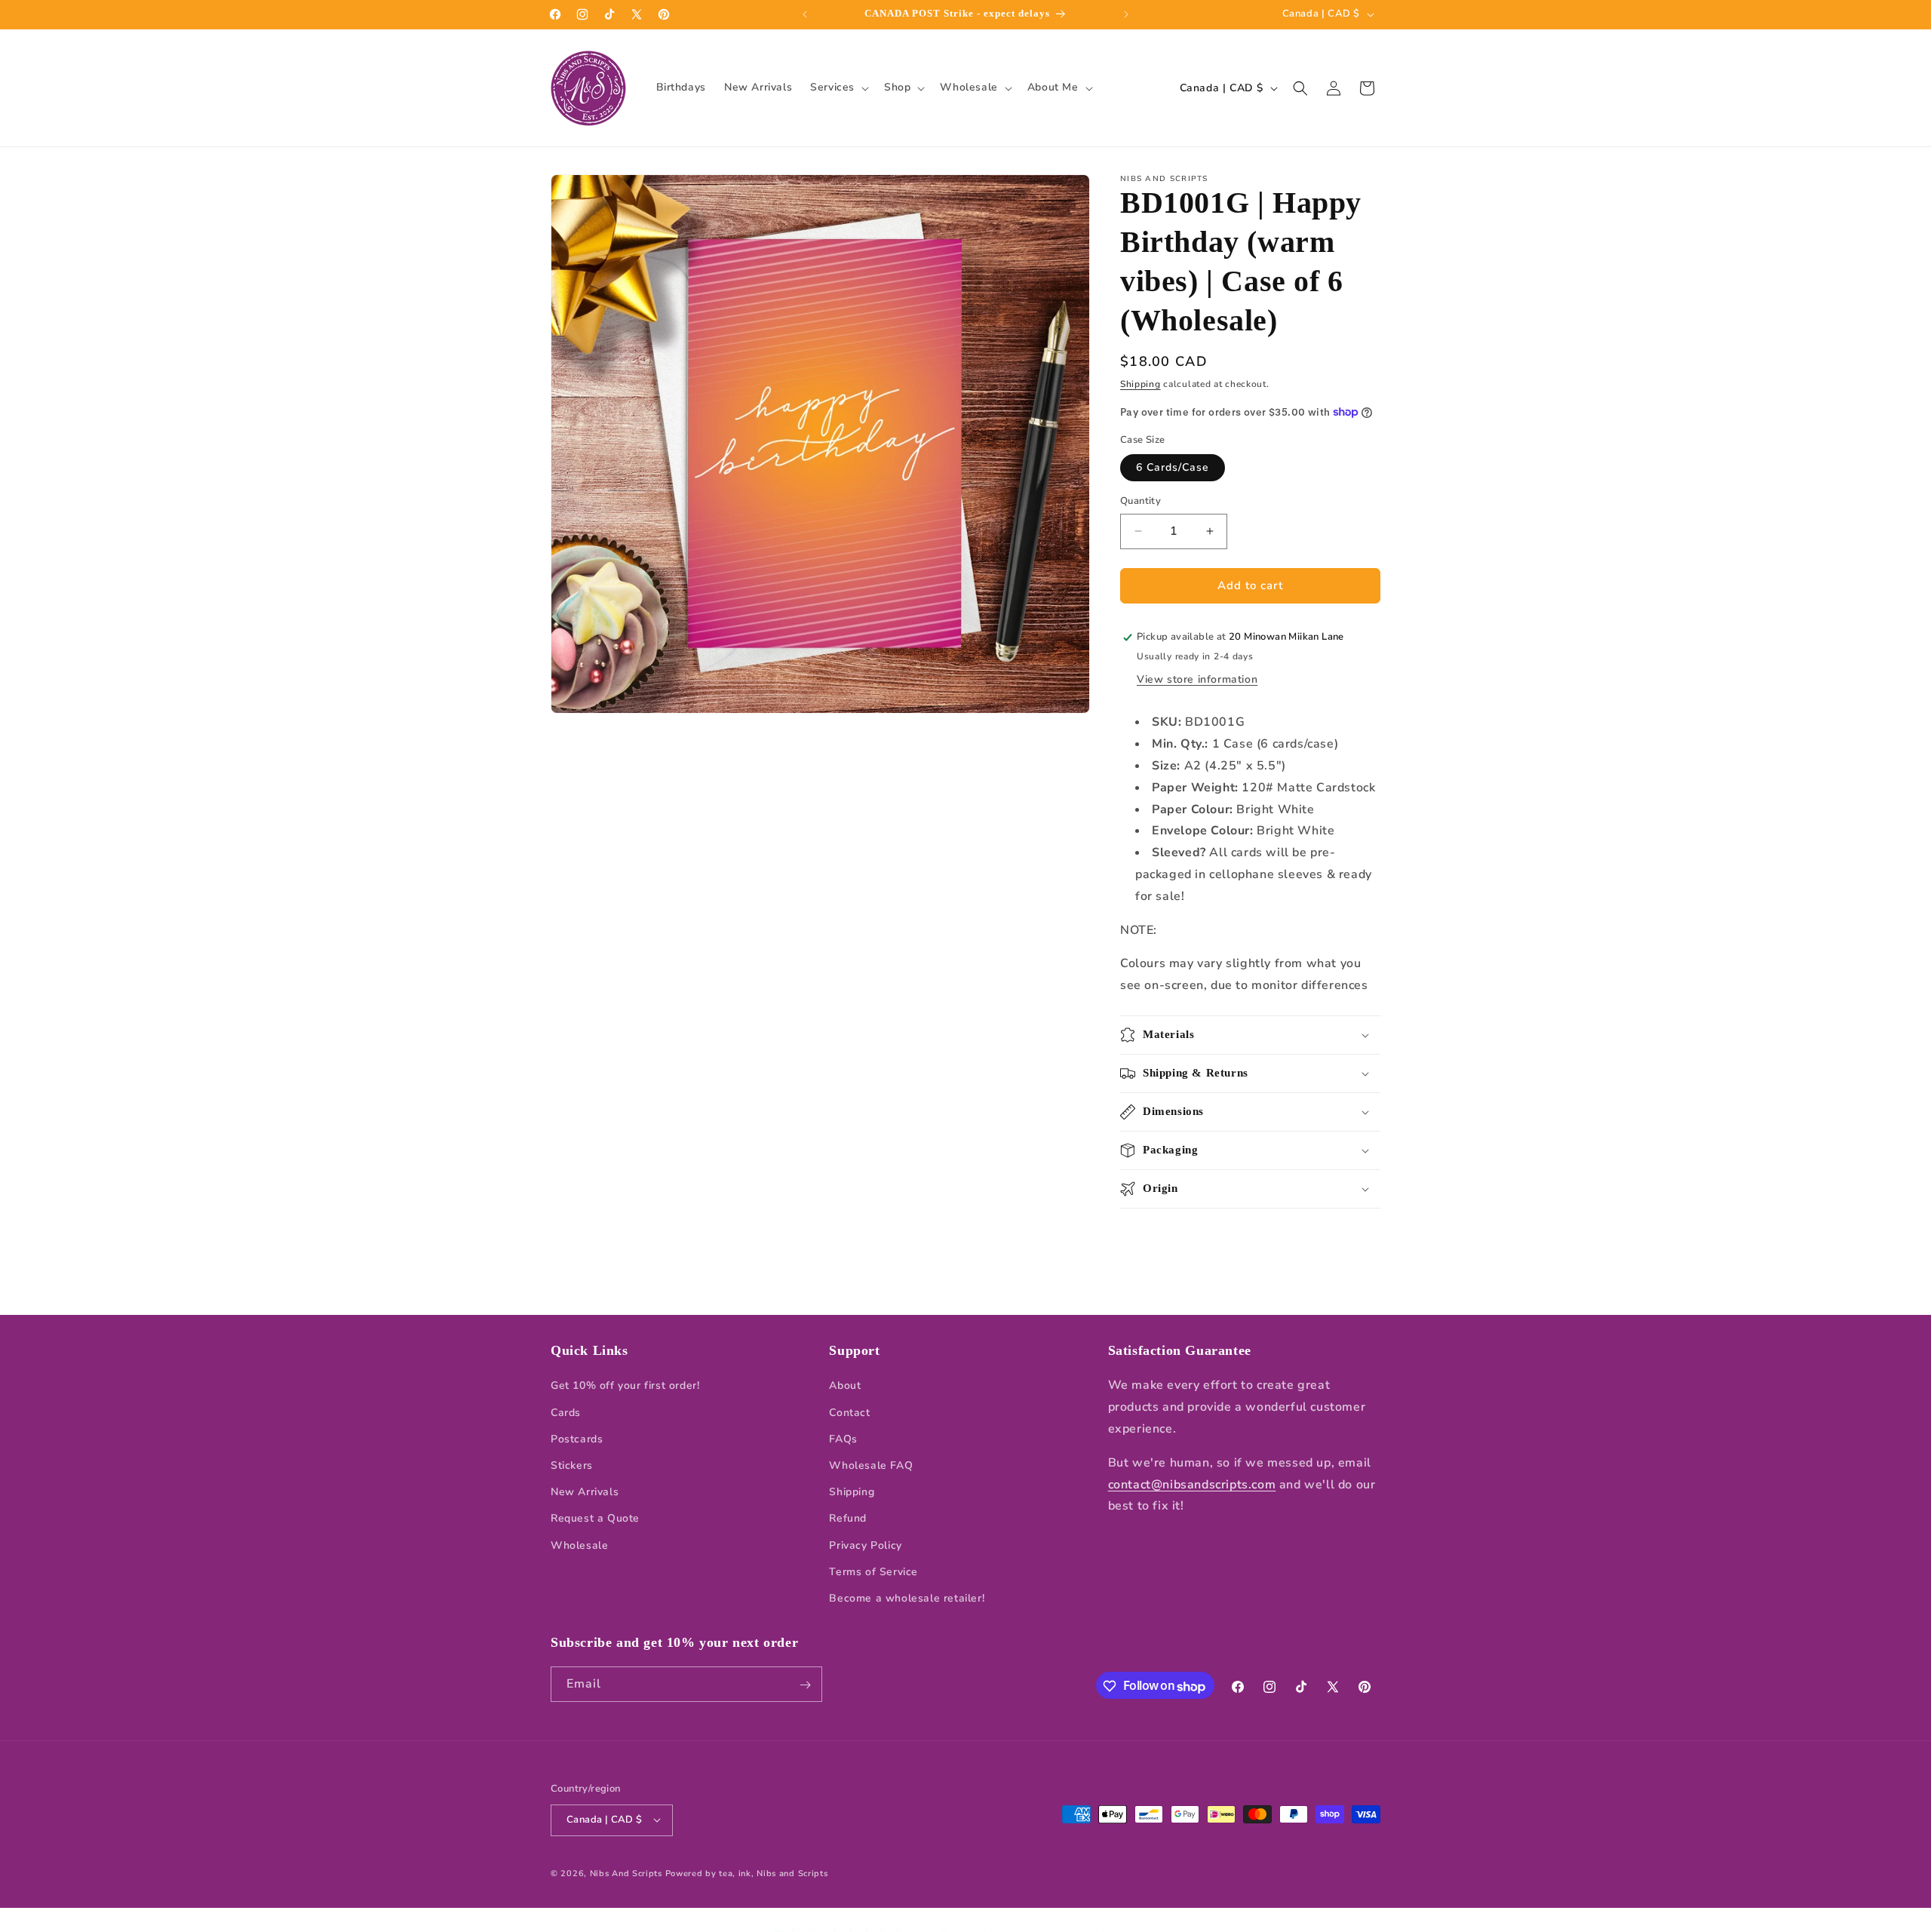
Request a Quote (595, 1519)
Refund (848, 1519)
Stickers (572, 1465)
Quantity (1140, 501)
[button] (838, 88)
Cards (566, 1413)
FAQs (843, 1439)
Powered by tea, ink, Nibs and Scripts (747, 1873)
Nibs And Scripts (626, 1873)
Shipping (1140, 384)
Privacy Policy (865, 1545)
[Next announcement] (1126, 14)
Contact (849, 1413)
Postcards (577, 1439)
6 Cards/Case (1173, 467)
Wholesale (579, 1545)
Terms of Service (873, 1572)
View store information (1197, 679)
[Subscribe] (805, 1685)
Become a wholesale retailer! (907, 1598)
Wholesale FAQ (871, 1465)
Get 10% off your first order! (625, 1386)
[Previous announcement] (805, 14)
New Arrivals (585, 1492)
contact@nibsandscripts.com (1192, 1485)
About (845, 1386)
